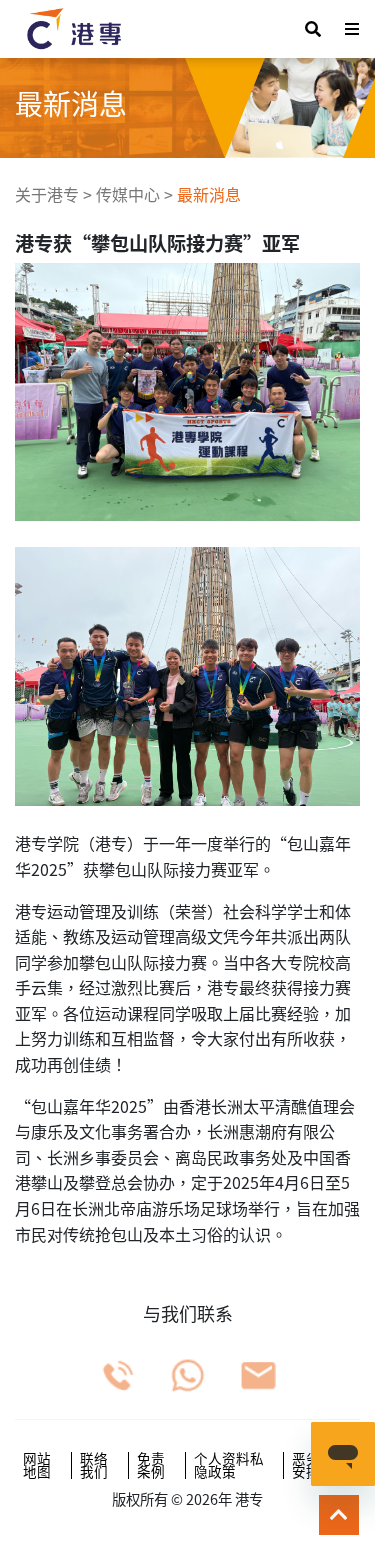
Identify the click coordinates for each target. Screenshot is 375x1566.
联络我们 (94, 1465)
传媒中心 (128, 194)
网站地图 (37, 1465)
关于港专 (47, 194)
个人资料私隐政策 (229, 1465)
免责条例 (151, 1465)
